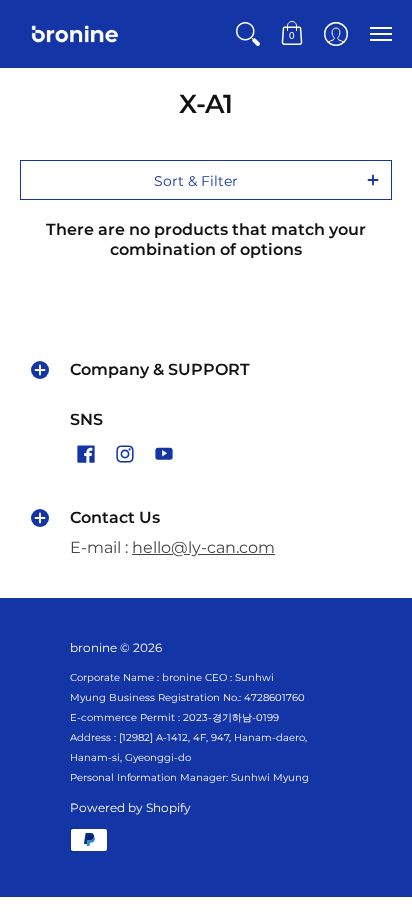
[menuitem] (248, 34)
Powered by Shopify (130, 807)
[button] (248, 34)
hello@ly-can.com (203, 547)
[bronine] (75, 34)
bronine (93, 647)
